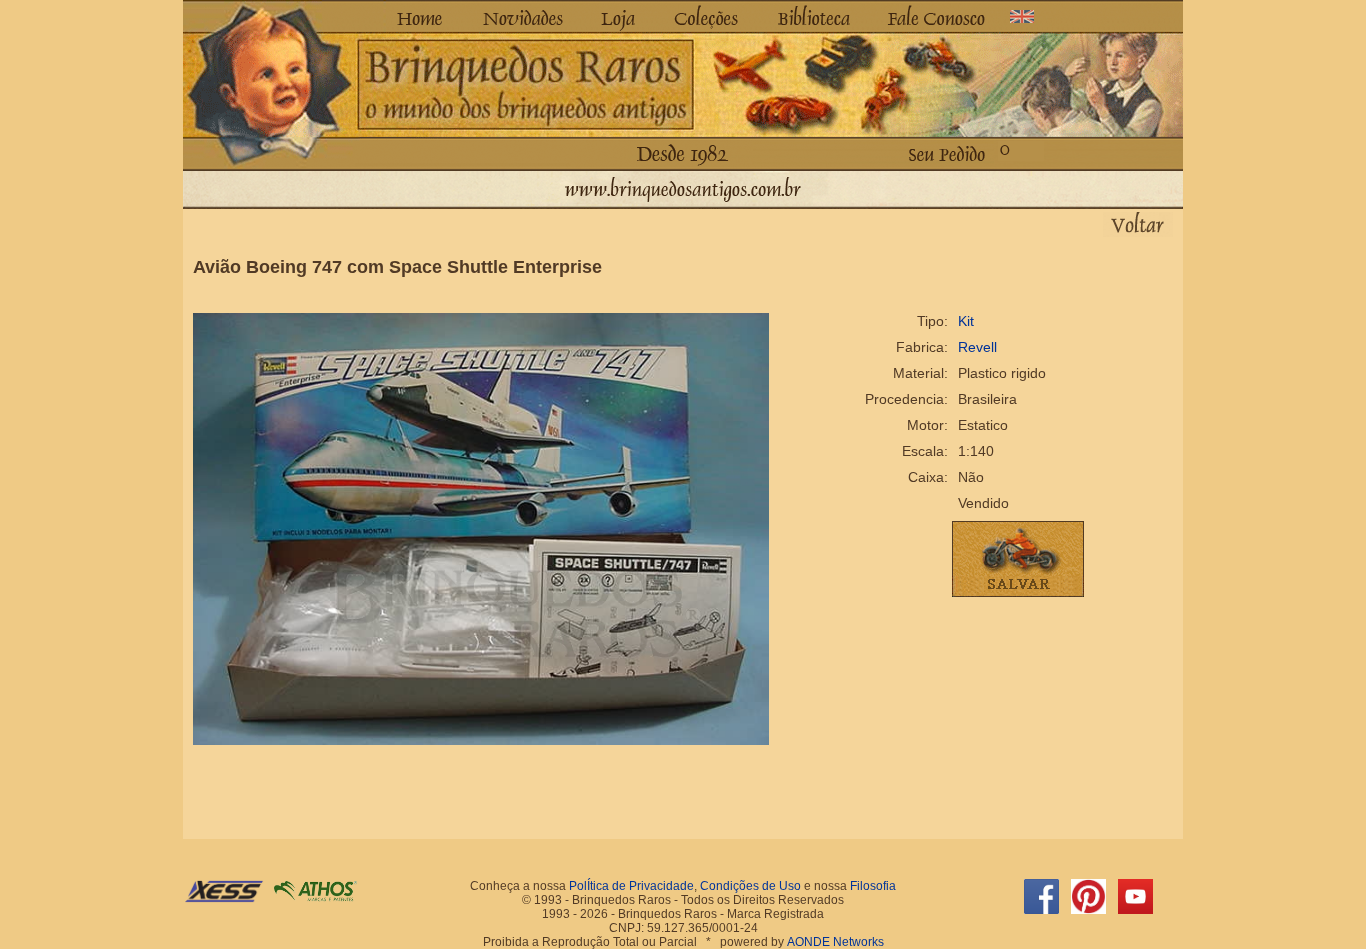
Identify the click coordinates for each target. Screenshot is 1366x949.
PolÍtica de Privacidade (631, 886)
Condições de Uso (750, 886)
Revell (977, 347)
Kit (966, 321)
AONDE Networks (835, 942)
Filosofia (873, 886)
